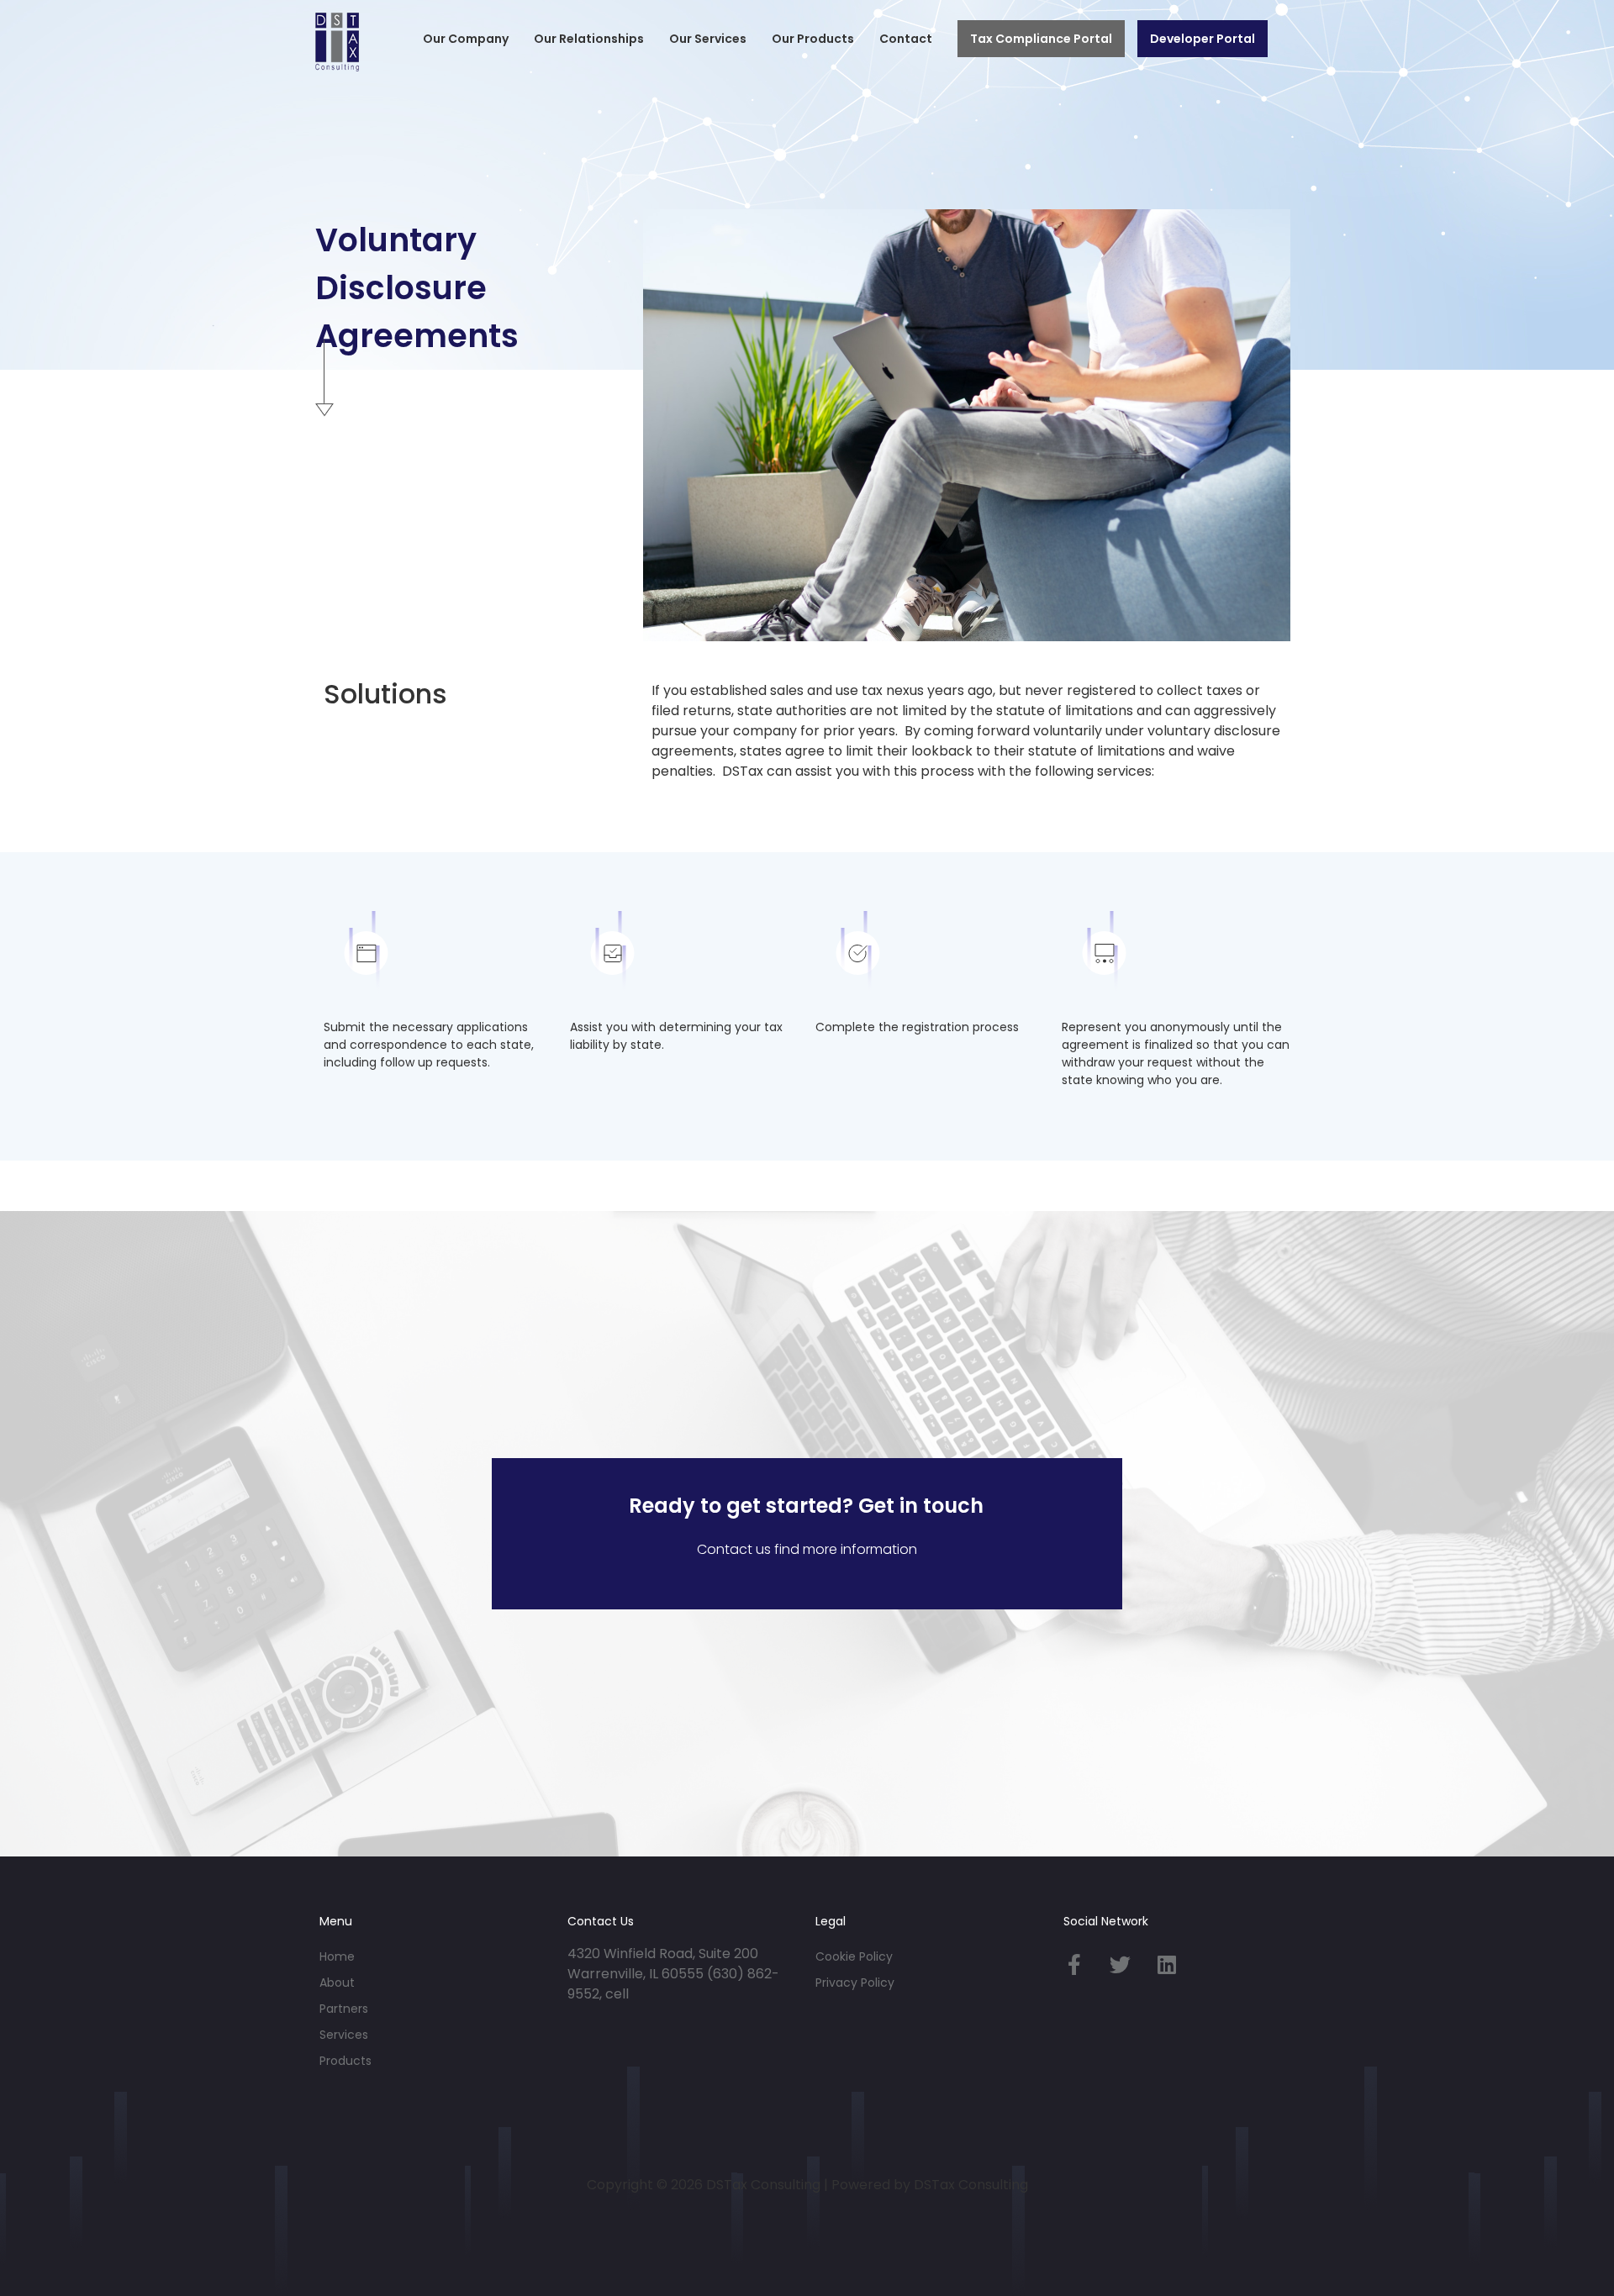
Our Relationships (589, 39)
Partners (344, 2009)
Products (345, 2061)
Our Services (708, 39)
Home (337, 1956)
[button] (466, 39)
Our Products (813, 39)
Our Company (466, 39)
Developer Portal (1203, 39)
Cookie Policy (854, 1956)
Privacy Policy (855, 1983)
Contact (906, 39)
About (337, 1983)
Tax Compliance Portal (1041, 39)
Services (344, 2035)
